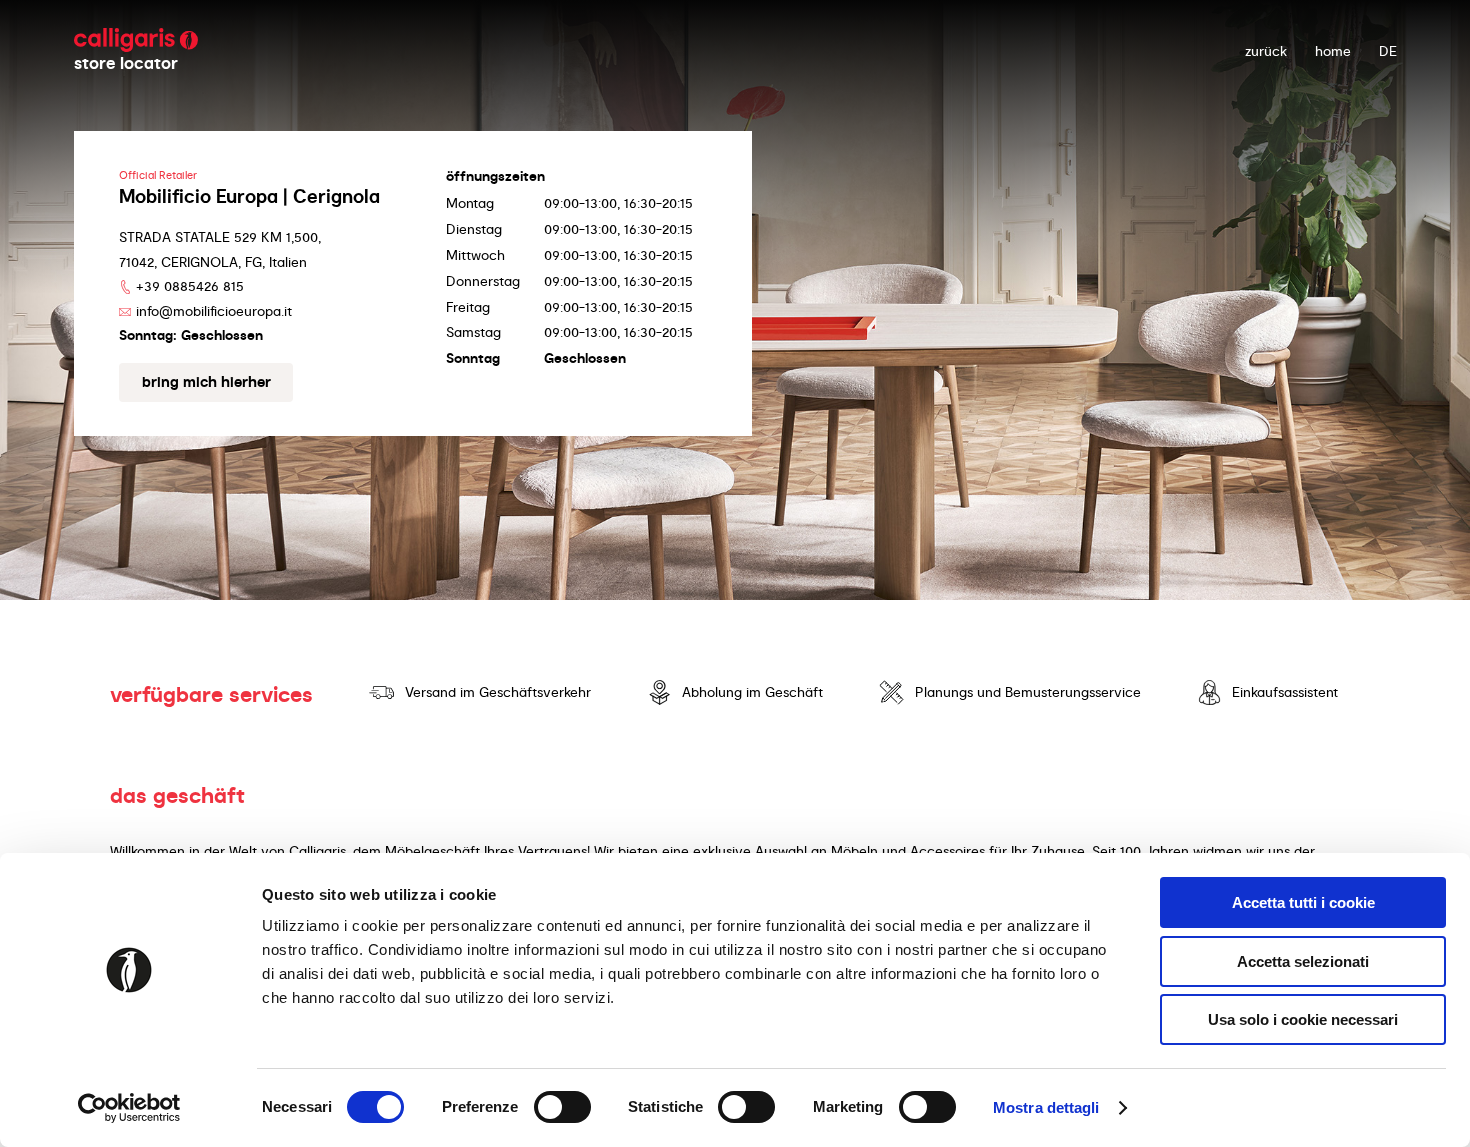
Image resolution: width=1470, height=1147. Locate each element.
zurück (1266, 51)
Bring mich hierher (206, 382)
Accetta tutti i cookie (1303, 902)
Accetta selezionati (1303, 961)
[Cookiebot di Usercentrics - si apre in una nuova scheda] (129, 1108)
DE (1388, 51)
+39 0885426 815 (190, 286)
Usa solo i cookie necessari (1303, 1019)
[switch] (562, 1107)
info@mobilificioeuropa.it (214, 311)
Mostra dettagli (1046, 1107)
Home (1333, 51)
